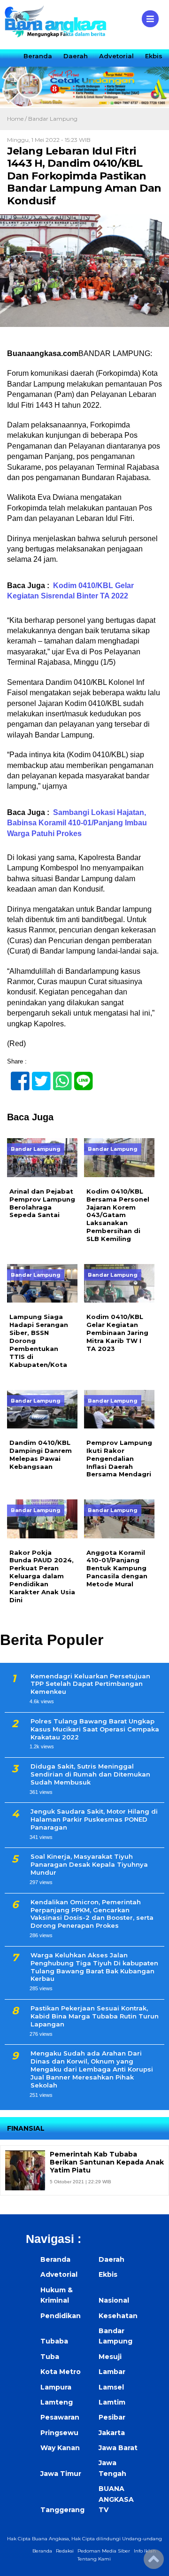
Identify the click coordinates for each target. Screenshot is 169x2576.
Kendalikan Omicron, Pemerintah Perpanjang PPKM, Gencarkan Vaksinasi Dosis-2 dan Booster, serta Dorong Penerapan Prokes (92, 1914)
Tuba (50, 2357)
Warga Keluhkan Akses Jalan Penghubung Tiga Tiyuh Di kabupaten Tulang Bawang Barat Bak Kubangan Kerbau (94, 1967)
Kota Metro (61, 2372)
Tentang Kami (94, 2559)
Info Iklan (145, 2551)
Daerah (76, 56)
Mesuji (110, 2357)
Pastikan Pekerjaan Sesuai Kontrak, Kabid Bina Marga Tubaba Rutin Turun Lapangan (95, 2016)
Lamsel (111, 2387)
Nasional (114, 2300)
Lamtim (112, 2402)
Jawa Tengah (112, 2468)
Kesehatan (118, 2316)
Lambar (112, 2372)
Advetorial (116, 56)
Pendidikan (61, 2316)
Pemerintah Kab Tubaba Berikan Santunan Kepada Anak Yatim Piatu (107, 2162)
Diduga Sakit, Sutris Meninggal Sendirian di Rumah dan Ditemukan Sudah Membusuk (90, 1774)
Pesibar (112, 2417)
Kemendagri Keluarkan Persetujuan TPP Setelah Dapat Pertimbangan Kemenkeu (90, 1684)
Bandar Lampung (53, 119)
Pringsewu (59, 2433)
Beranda (38, 56)
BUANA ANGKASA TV (116, 2499)
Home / (18, 119)
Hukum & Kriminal (57, 2295)
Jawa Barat (118, 2448)
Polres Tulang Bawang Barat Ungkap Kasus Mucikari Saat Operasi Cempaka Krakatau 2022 (95, 1729)
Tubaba (54, 2341)
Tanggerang (62, 2510)
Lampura (56, 2387)
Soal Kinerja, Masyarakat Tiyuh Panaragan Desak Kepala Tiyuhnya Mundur (89, 1864)
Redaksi (65, 2551)
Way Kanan (60, 2448)
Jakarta (112, 2433)
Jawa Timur (61, 2474)
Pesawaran (60, 2417)
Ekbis (154, 56)
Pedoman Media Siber (104, 2551)
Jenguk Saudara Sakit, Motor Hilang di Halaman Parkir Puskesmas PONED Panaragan (94, 1819)
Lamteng (57, 2402)
